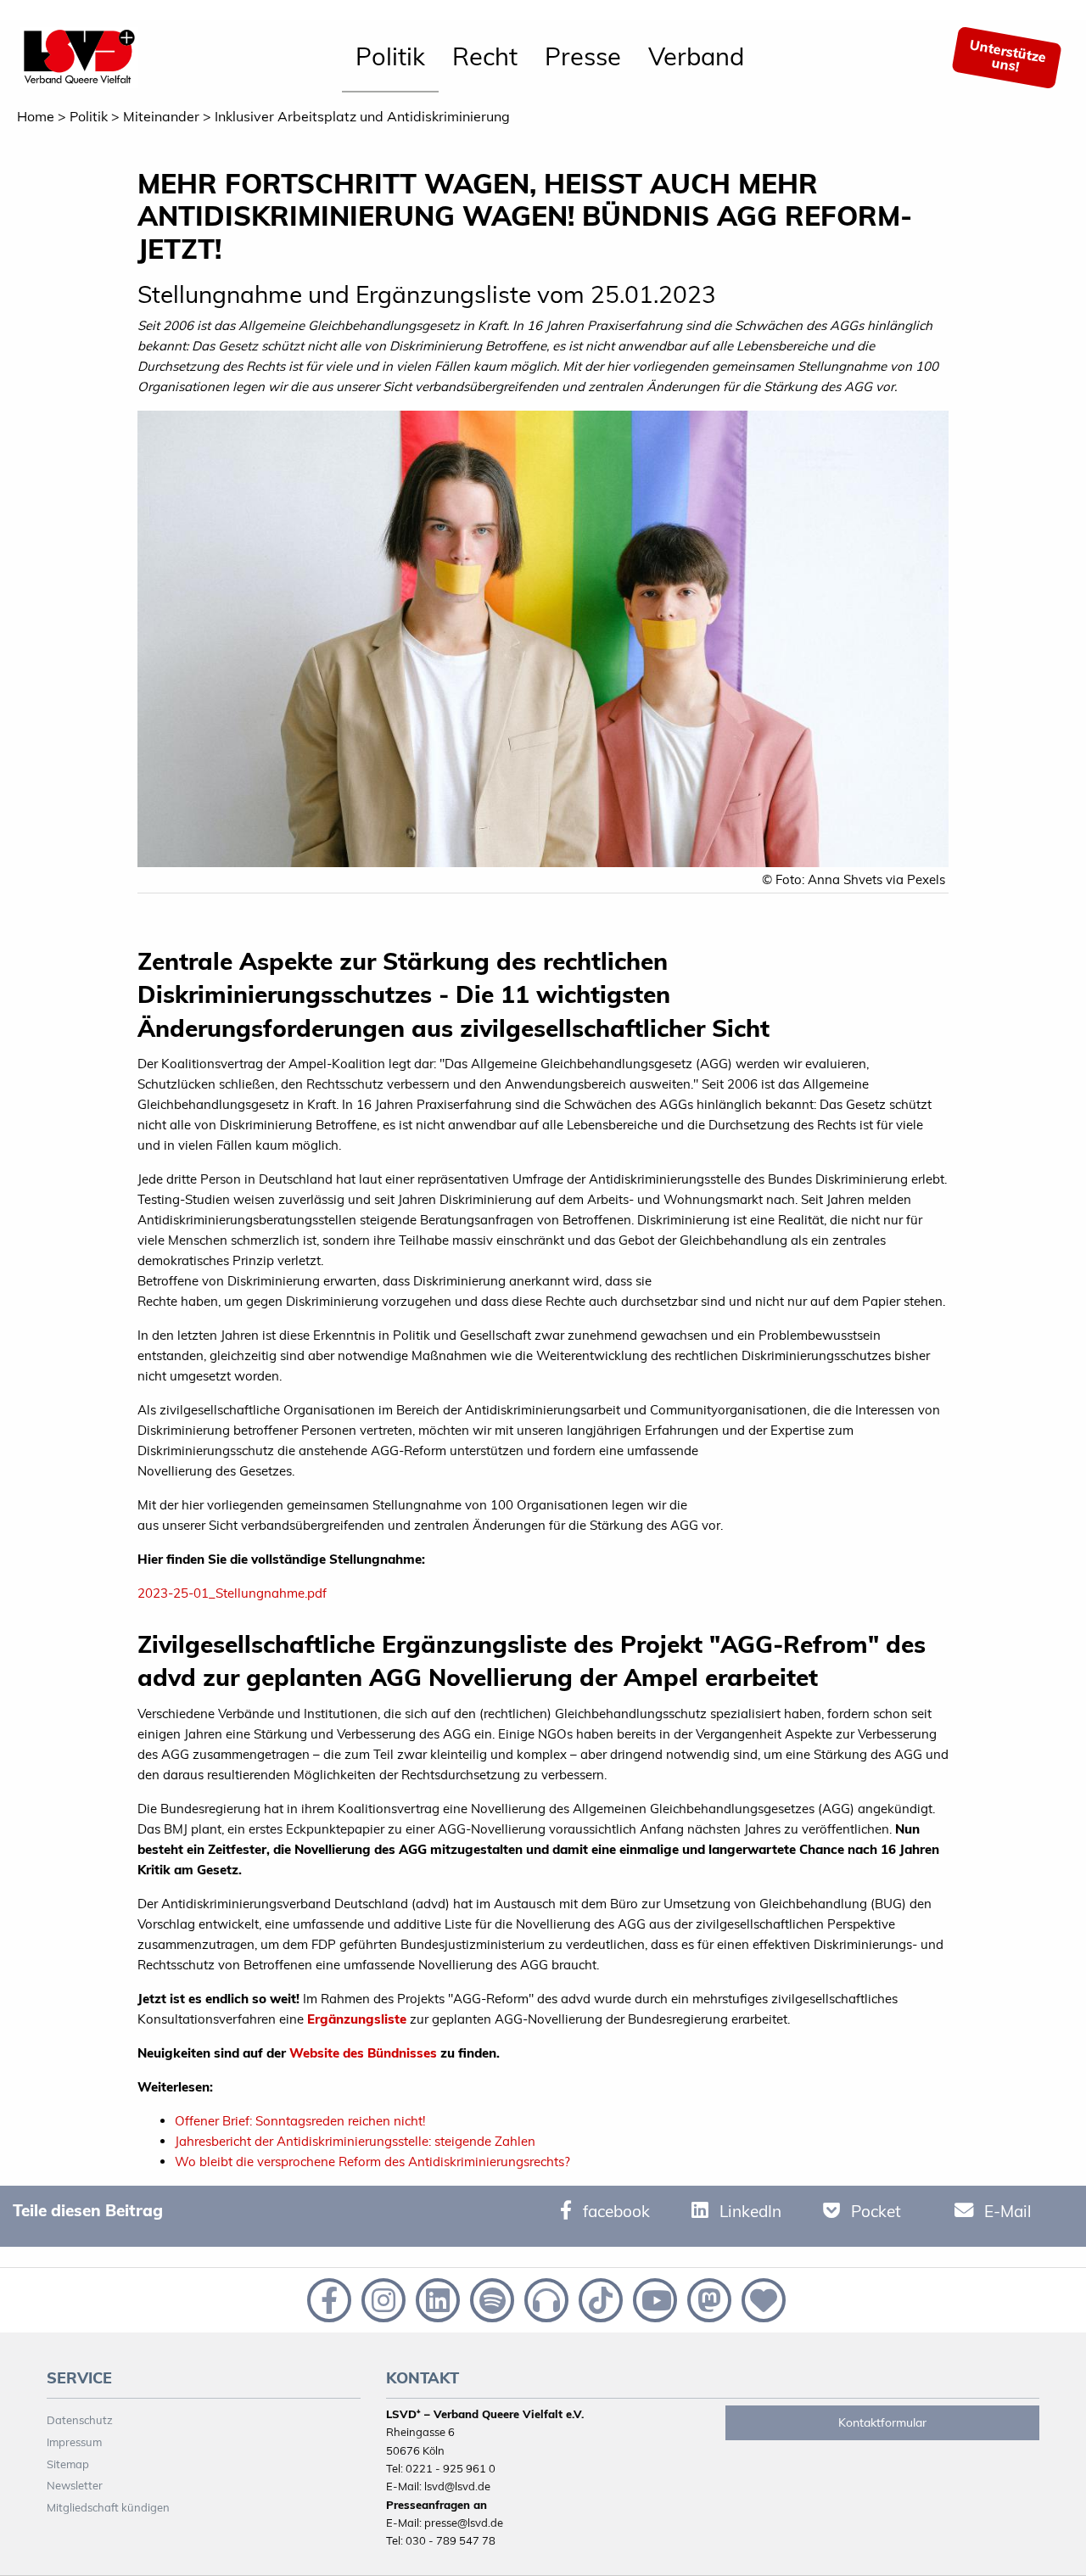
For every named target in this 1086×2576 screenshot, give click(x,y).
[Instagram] (382, 2299)
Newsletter (75, 2485)
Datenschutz (80, 2420)
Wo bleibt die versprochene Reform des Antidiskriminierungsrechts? (372, 2162)
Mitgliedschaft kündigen (108, 2507)
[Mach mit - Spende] (760, 2299)
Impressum (74, 2442)
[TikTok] (599, 2299)
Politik (390, 56)
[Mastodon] (708, 2299)
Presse (583, 56)
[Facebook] (327, 2299)
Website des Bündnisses (363, 2053)
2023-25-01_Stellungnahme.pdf (232, 1593)
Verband (696, 56)
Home (36, 116)
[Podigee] (545, 2299)
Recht (485, 56)
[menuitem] (390, 58)
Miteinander (161, 116)
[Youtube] (653, 2299)
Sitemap (68, 2464)
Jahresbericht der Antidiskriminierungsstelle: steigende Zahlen (355, 2141)
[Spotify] (490, 2299)
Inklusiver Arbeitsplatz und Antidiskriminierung (362, 116)
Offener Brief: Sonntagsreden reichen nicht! (302, 2121)
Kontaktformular (882, 2422)
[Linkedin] (436, 2299)
